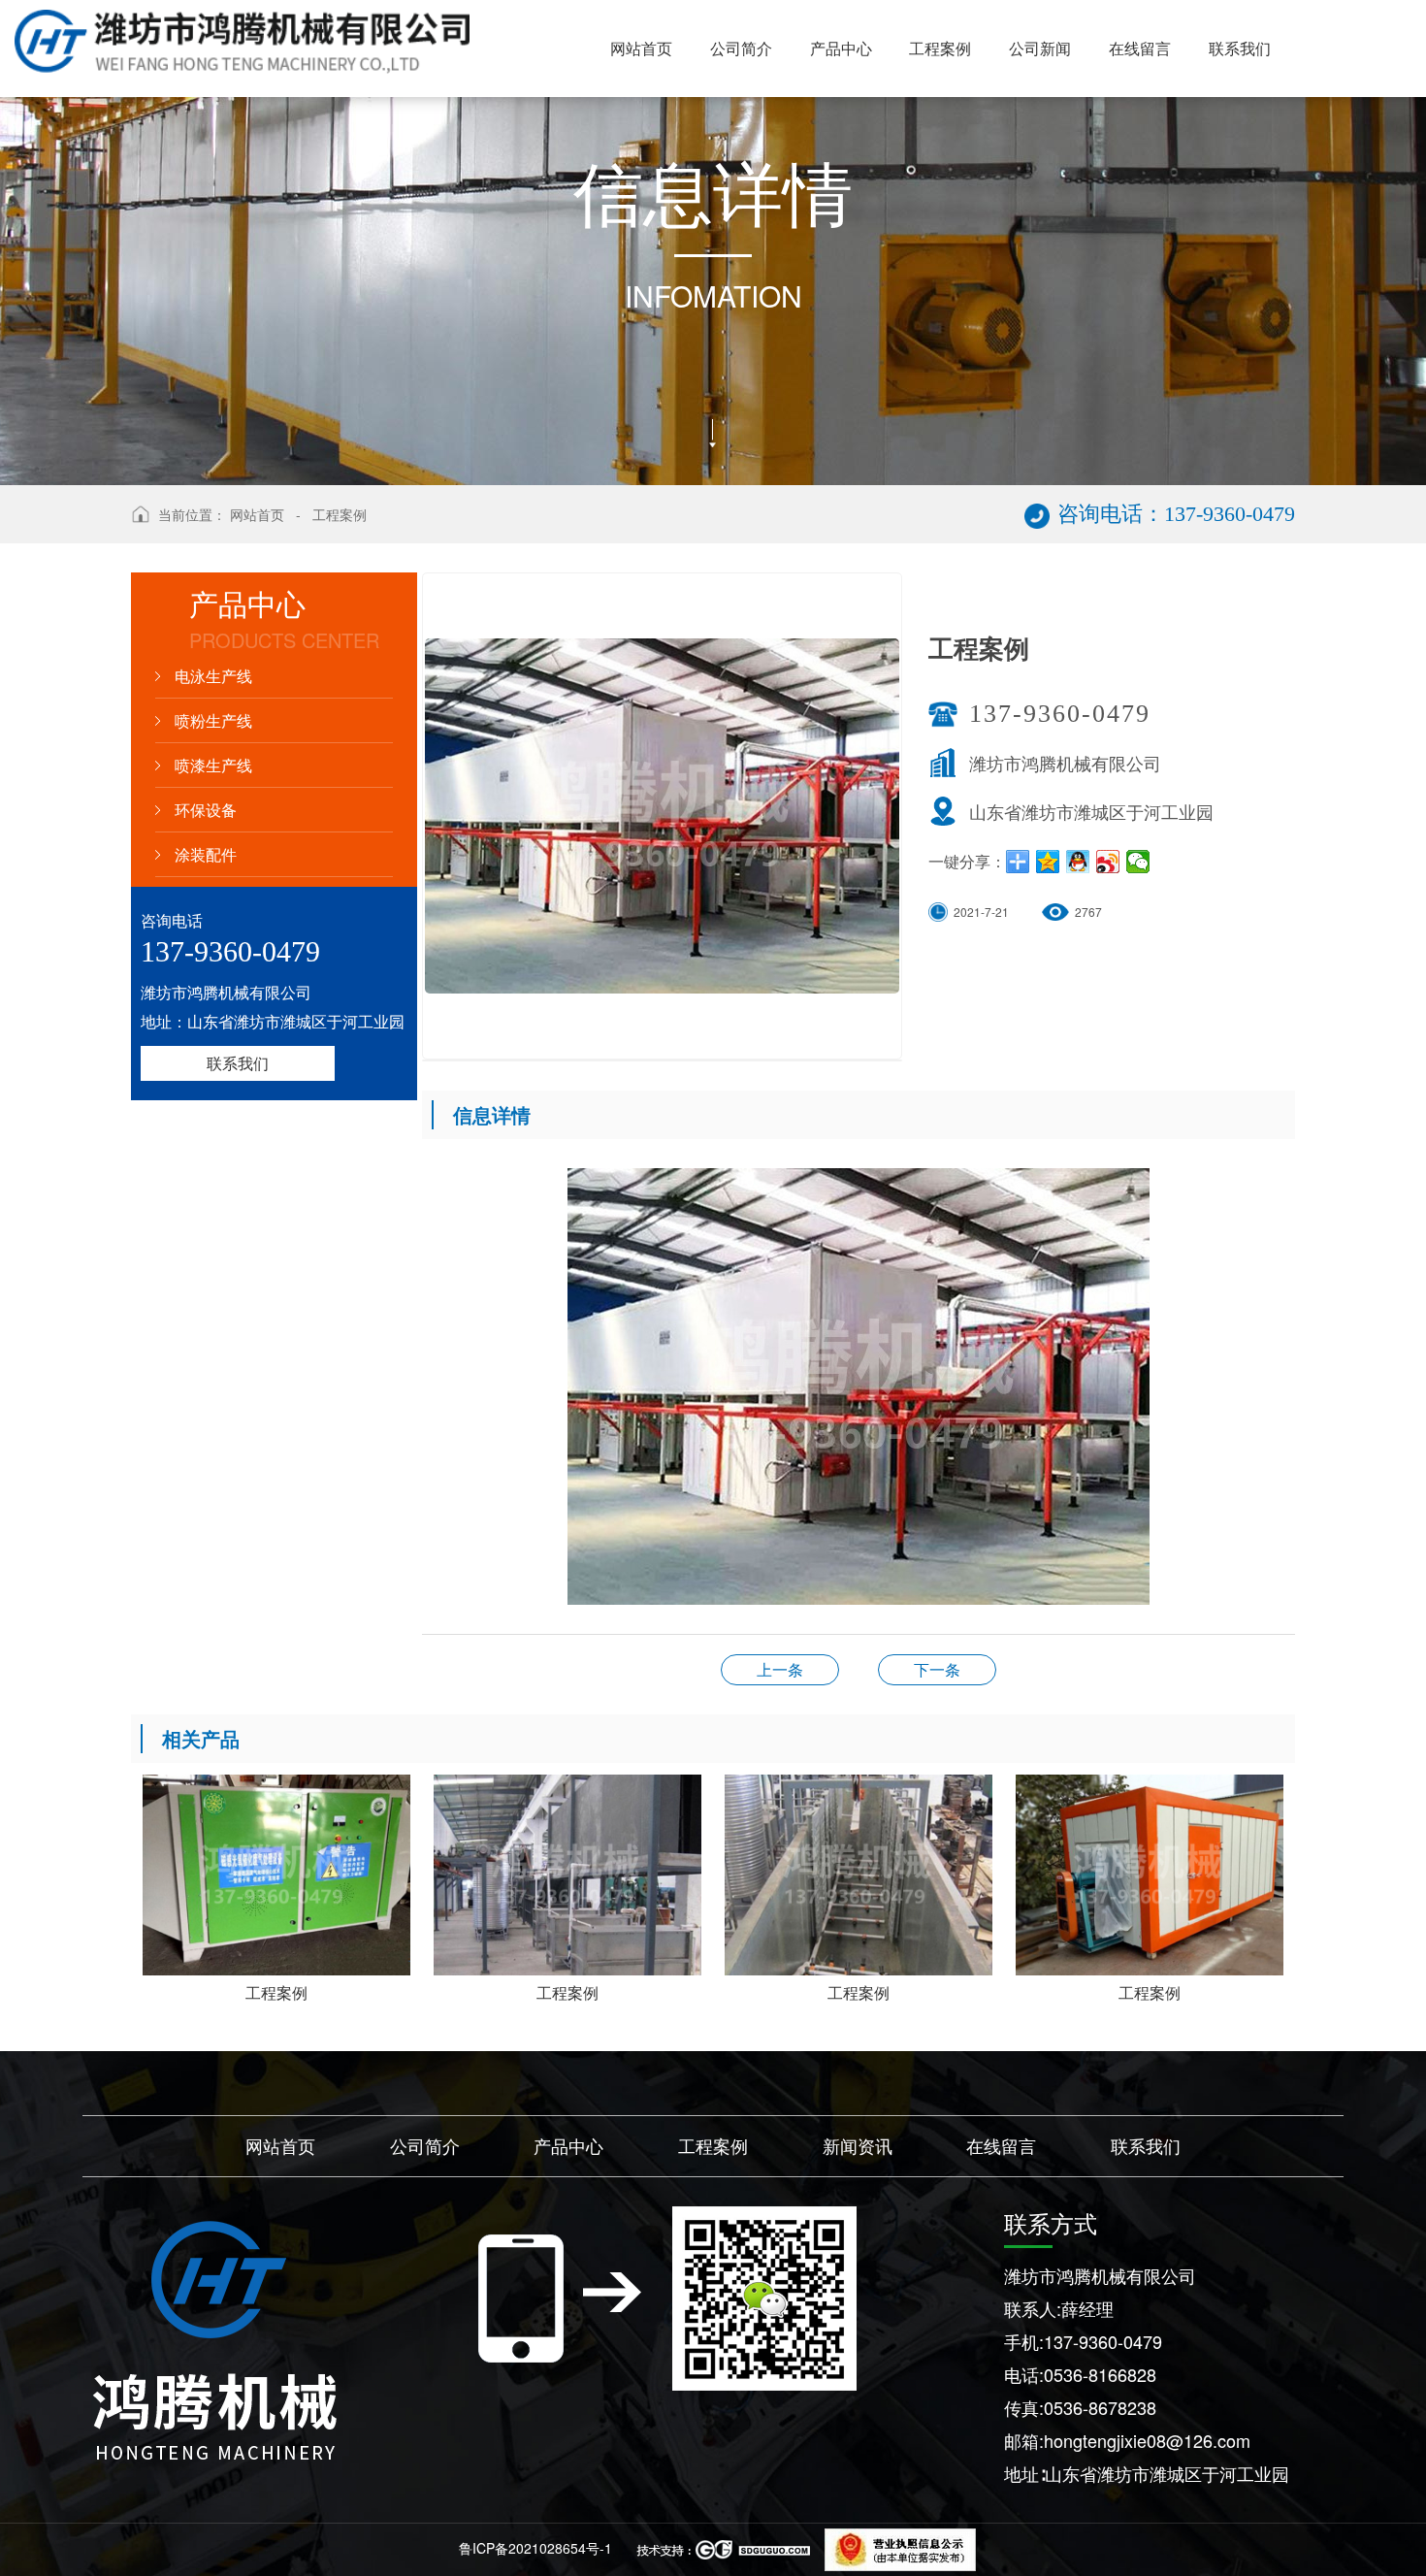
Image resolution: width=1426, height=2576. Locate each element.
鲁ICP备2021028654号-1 (535, 2548)
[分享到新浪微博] (1108, 862)
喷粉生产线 (213, 720)
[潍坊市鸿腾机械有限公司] (214, 2340)
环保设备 (206, 810)
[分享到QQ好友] (1078, 862)
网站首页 (257, 514)
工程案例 (340, 514)
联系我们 (238, 1063)
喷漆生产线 (213, 765)
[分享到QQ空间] (1048, 862)
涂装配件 (206, 854)
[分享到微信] (1138, 862)
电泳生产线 (213, 676)
